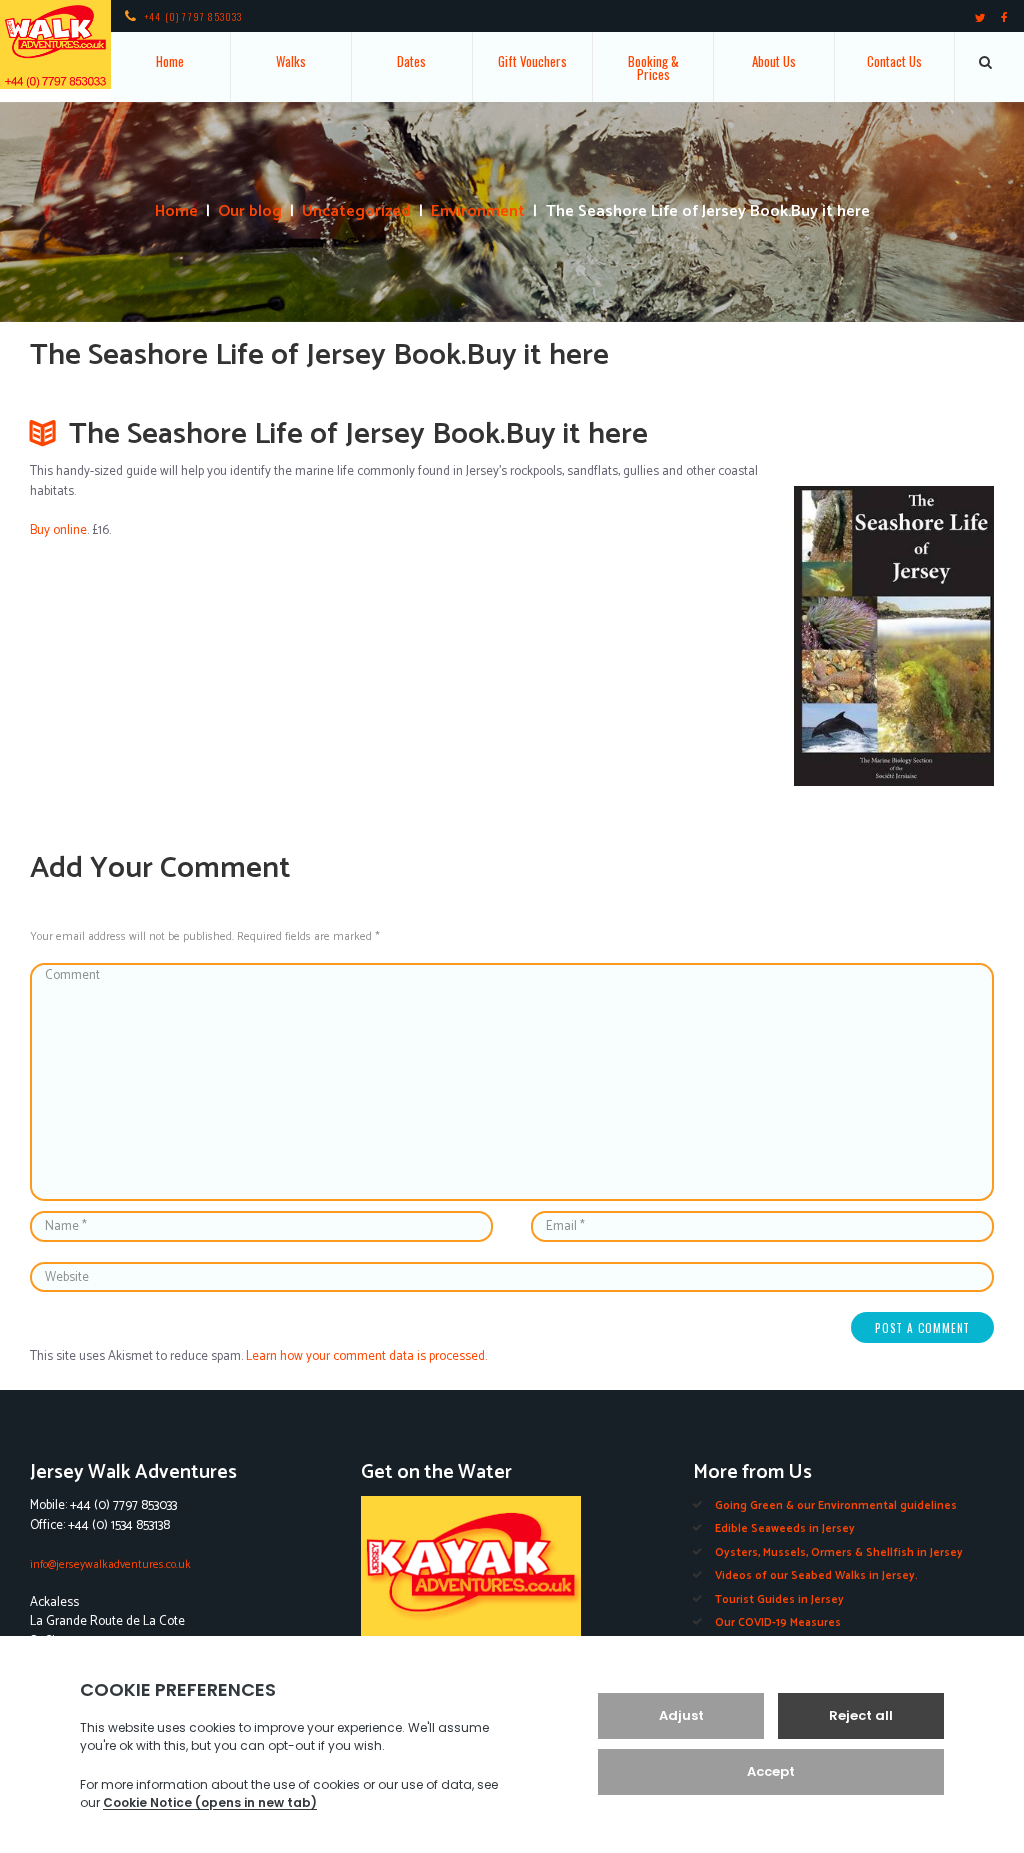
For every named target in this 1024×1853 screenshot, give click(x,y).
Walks (291, 61)
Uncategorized (356, 212)
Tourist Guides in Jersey (779, 1599)
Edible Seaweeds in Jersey (785, 1528)
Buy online (58, 530)
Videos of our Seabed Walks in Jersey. (816, 1575)
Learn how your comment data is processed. (366, 1356)
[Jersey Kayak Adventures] (511, 1584)
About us (774, 61)
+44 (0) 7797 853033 (194, 16)
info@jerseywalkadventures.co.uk (110, 1564)
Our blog (250, 212)
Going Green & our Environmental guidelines (836, 1505)
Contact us (894, 61)
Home (170, 61)
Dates (411, 61)
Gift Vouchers (532, 61)
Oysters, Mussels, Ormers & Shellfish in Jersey (839, 1552)
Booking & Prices (653, 67)
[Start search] (986, 62)
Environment (478, 212)
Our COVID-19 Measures (778, 1622)
